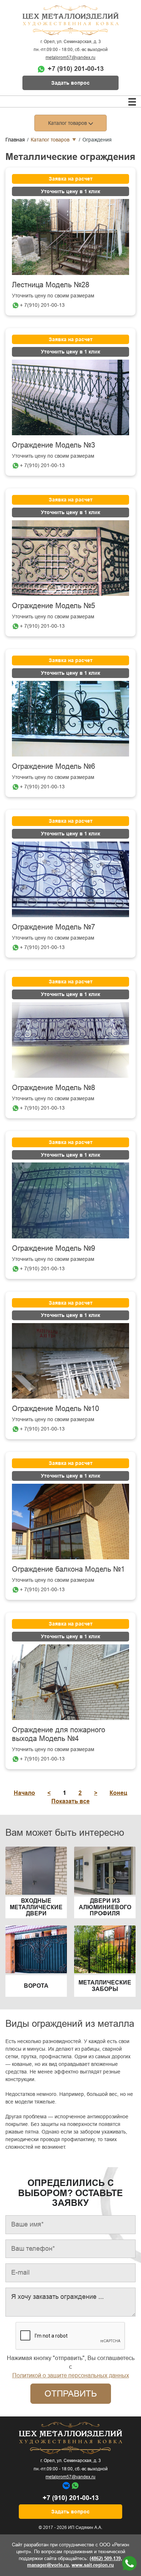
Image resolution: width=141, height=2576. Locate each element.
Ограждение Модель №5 (54, 606)
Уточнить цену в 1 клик (70, 191)
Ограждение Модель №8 (54, 1088)
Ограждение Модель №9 (54, 1248)
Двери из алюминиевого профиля (105, 1907)
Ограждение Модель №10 (55, 1408)
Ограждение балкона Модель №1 (68, 1569)
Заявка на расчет (71, 179)
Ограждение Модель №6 (54, 766)
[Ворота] (36, 1949)
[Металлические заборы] (105, 1949)
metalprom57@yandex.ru (70, 58)
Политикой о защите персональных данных (71, 2375)
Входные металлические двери (36, 1907)
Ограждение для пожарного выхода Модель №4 (59, 1734)
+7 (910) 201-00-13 (76, 69)
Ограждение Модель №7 (54, 927)
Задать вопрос (70, 83)
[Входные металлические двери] (36, 1870)
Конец (118, 1793)
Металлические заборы (105, 1986)
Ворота (36, 1986)
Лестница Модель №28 (51, 285)
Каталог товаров (50, 140)
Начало (24, 1793)
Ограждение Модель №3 (54, 445)
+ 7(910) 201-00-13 (42, 305)
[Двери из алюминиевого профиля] (105, 1870)
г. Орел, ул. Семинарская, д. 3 (71, 42)
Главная (15, 140)
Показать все (70, 1801)
